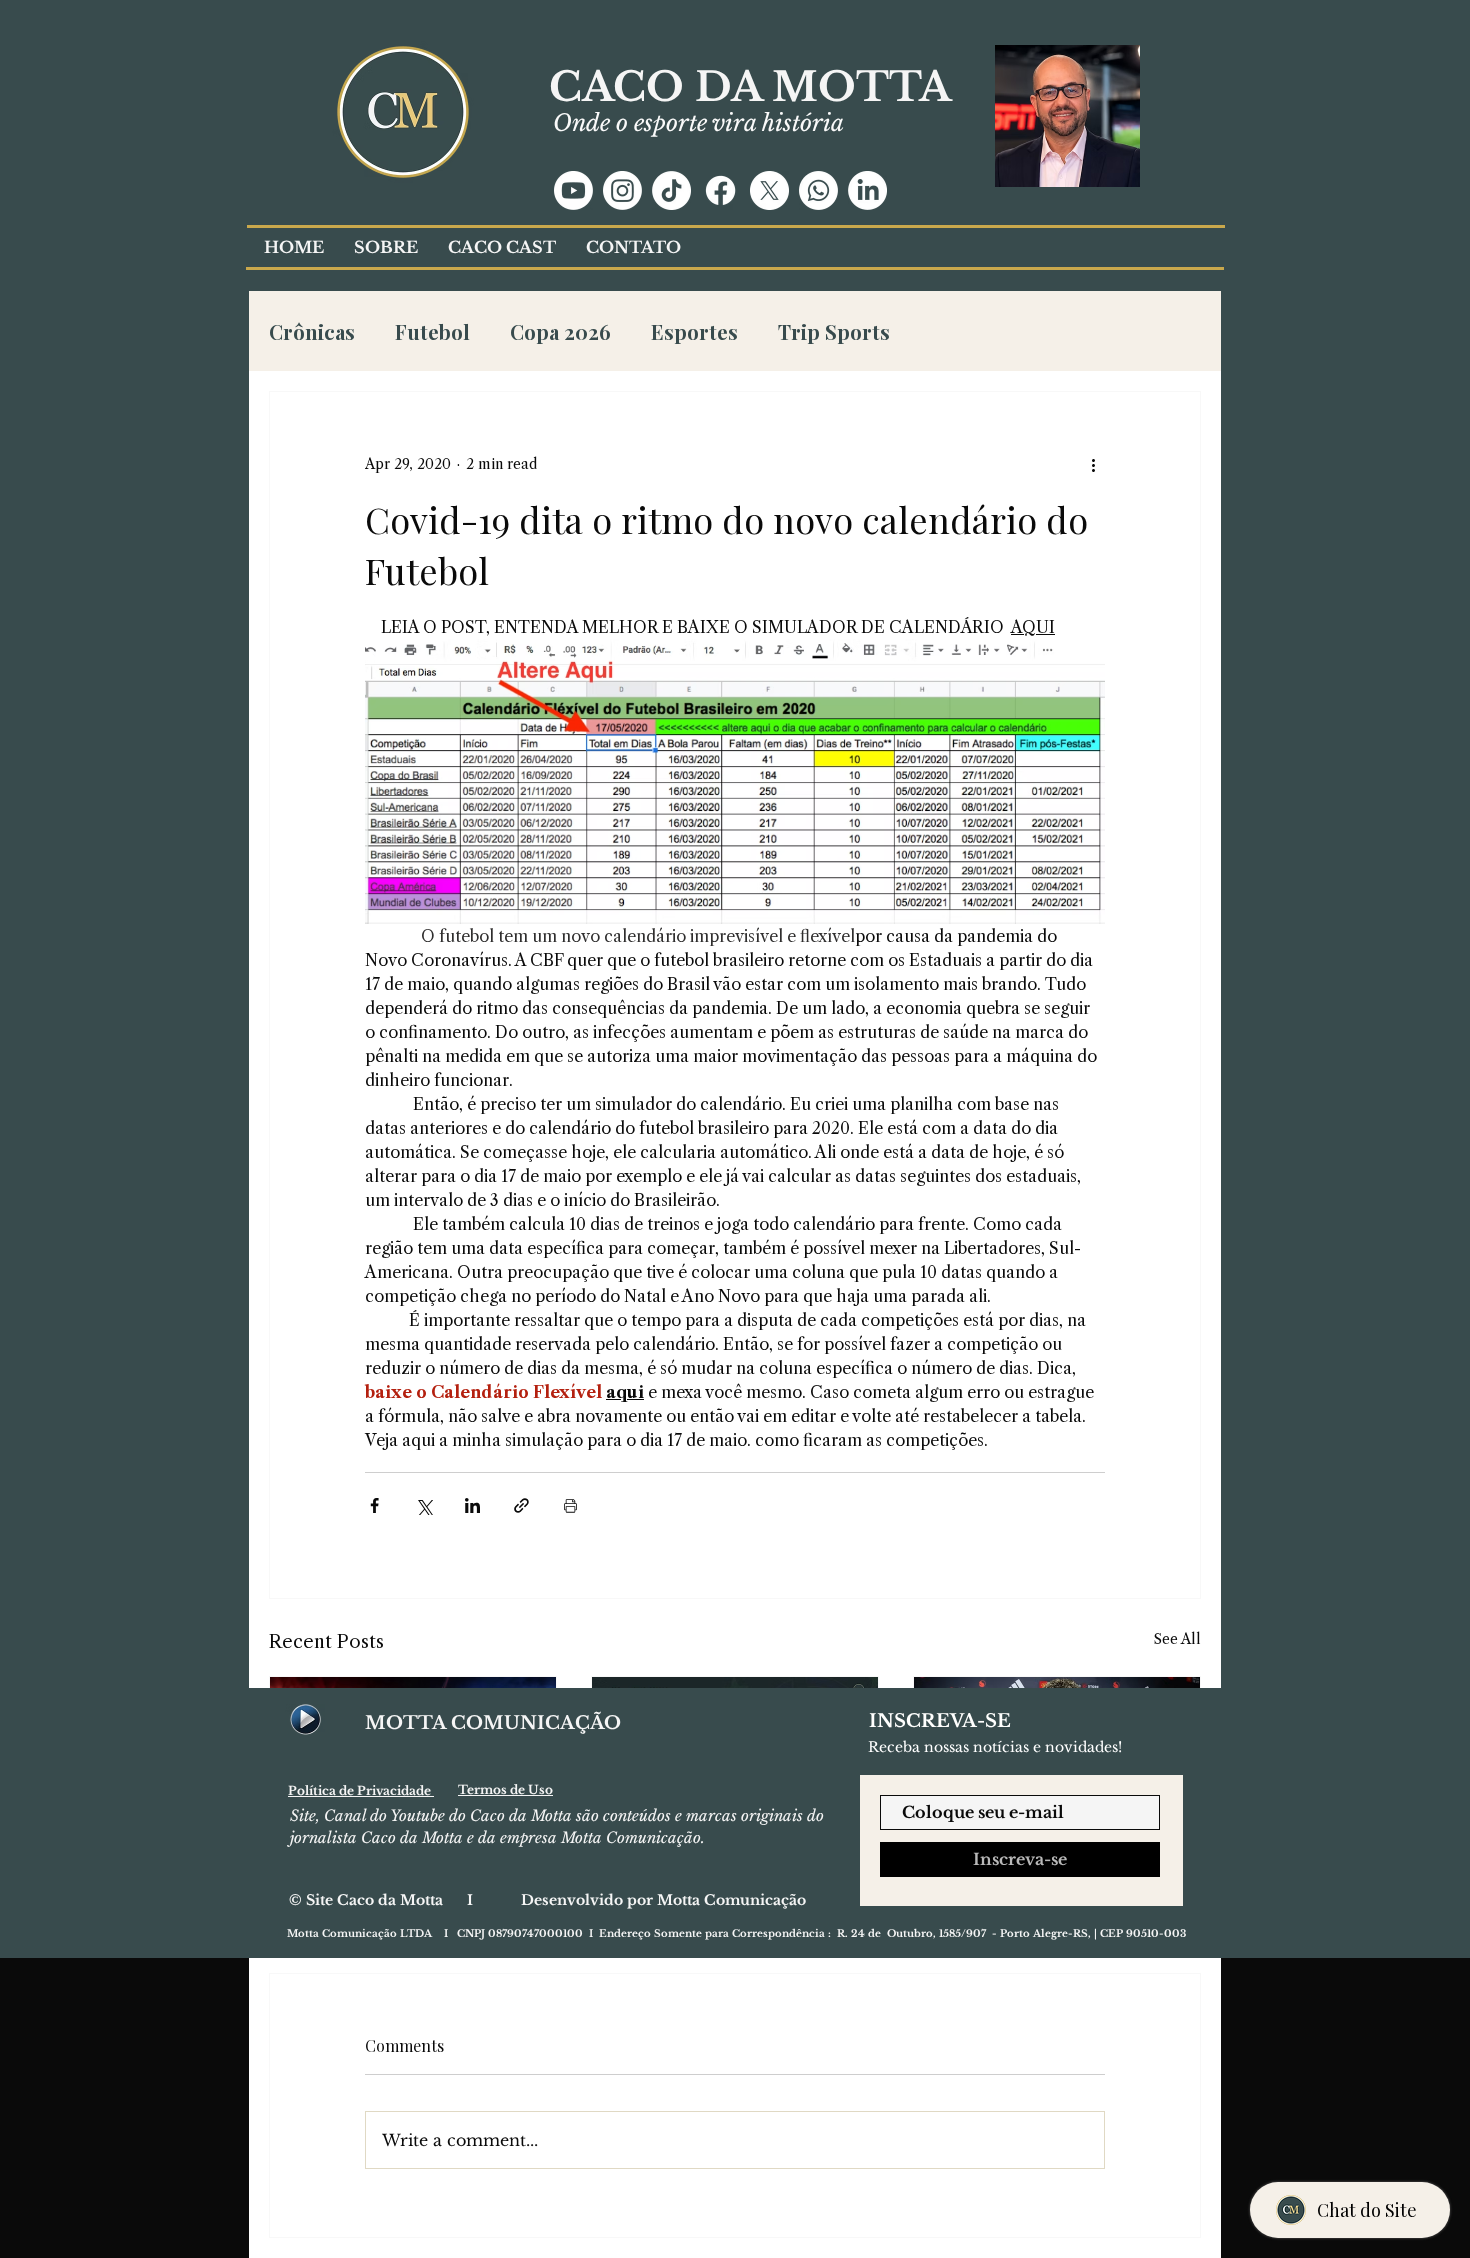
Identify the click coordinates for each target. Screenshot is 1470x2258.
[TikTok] (671, 190)
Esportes (694, 331)
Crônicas (312, 331)
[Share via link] (521, 1505)
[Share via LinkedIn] (472, 1505)
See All (1177, 1639)
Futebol (432, 331)
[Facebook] (720, 190)
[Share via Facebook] (374, 1505)
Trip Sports (834, 331)
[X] (769, 190)
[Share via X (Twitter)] (423, 1505)
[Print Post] (570, 1505)
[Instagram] (622, 190)
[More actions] (1093, 464)
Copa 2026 (560, 331)
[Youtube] (573, 190)
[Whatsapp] (818, 190)
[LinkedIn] (867, 190)
